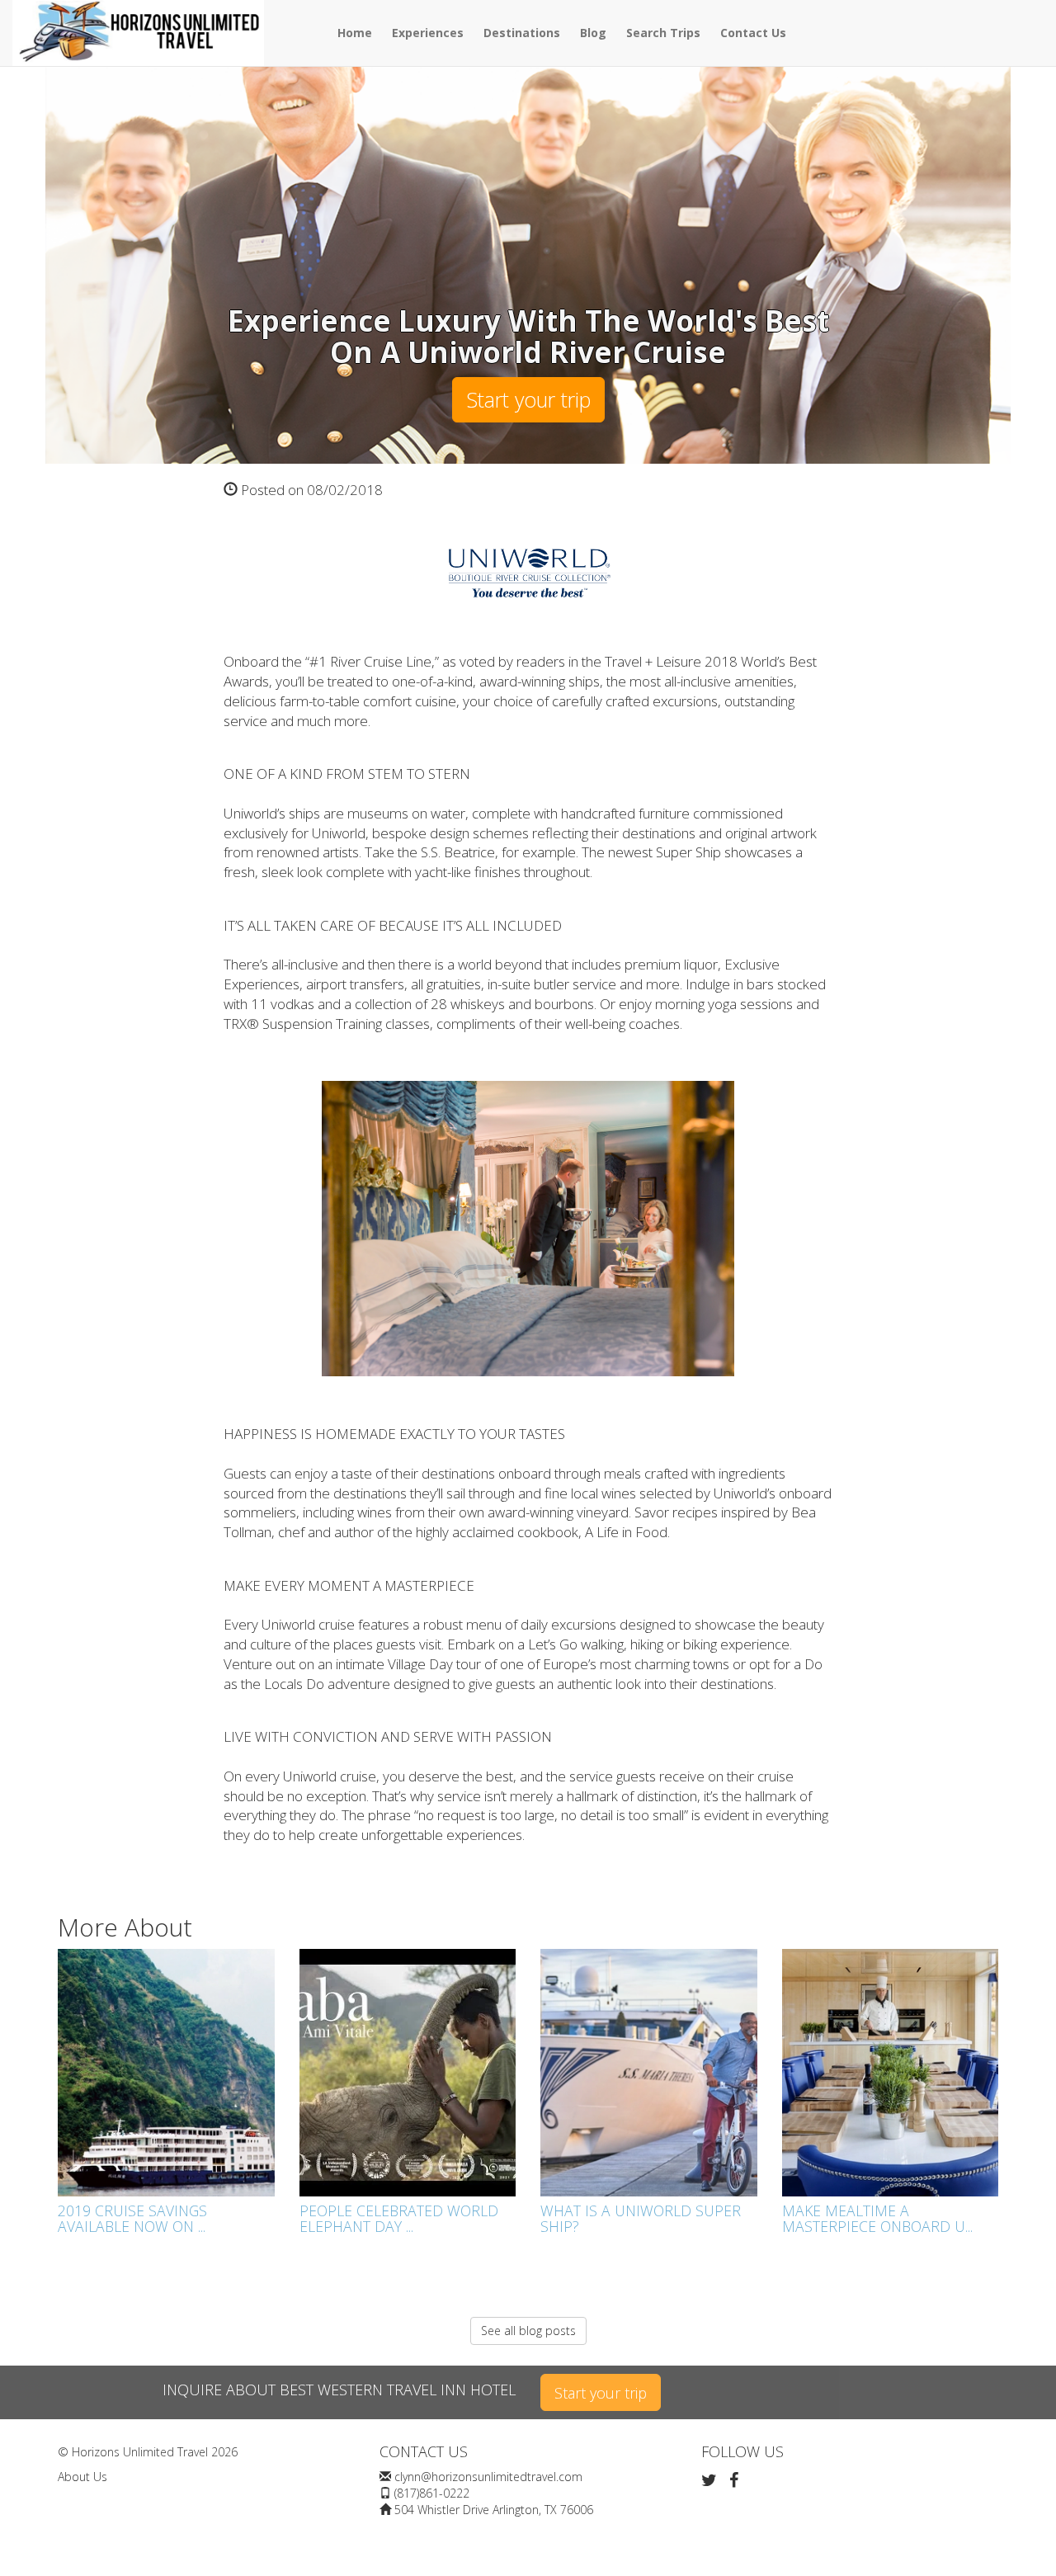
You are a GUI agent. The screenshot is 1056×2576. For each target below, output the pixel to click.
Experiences (428, 33)
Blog (593, 33)
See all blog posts (528, 2331)
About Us (82, 2477)
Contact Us (753, 33)
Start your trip (528, 399)
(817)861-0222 (432, 2493)
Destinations (522, 33)
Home (355, 33)
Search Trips (663, 33)
